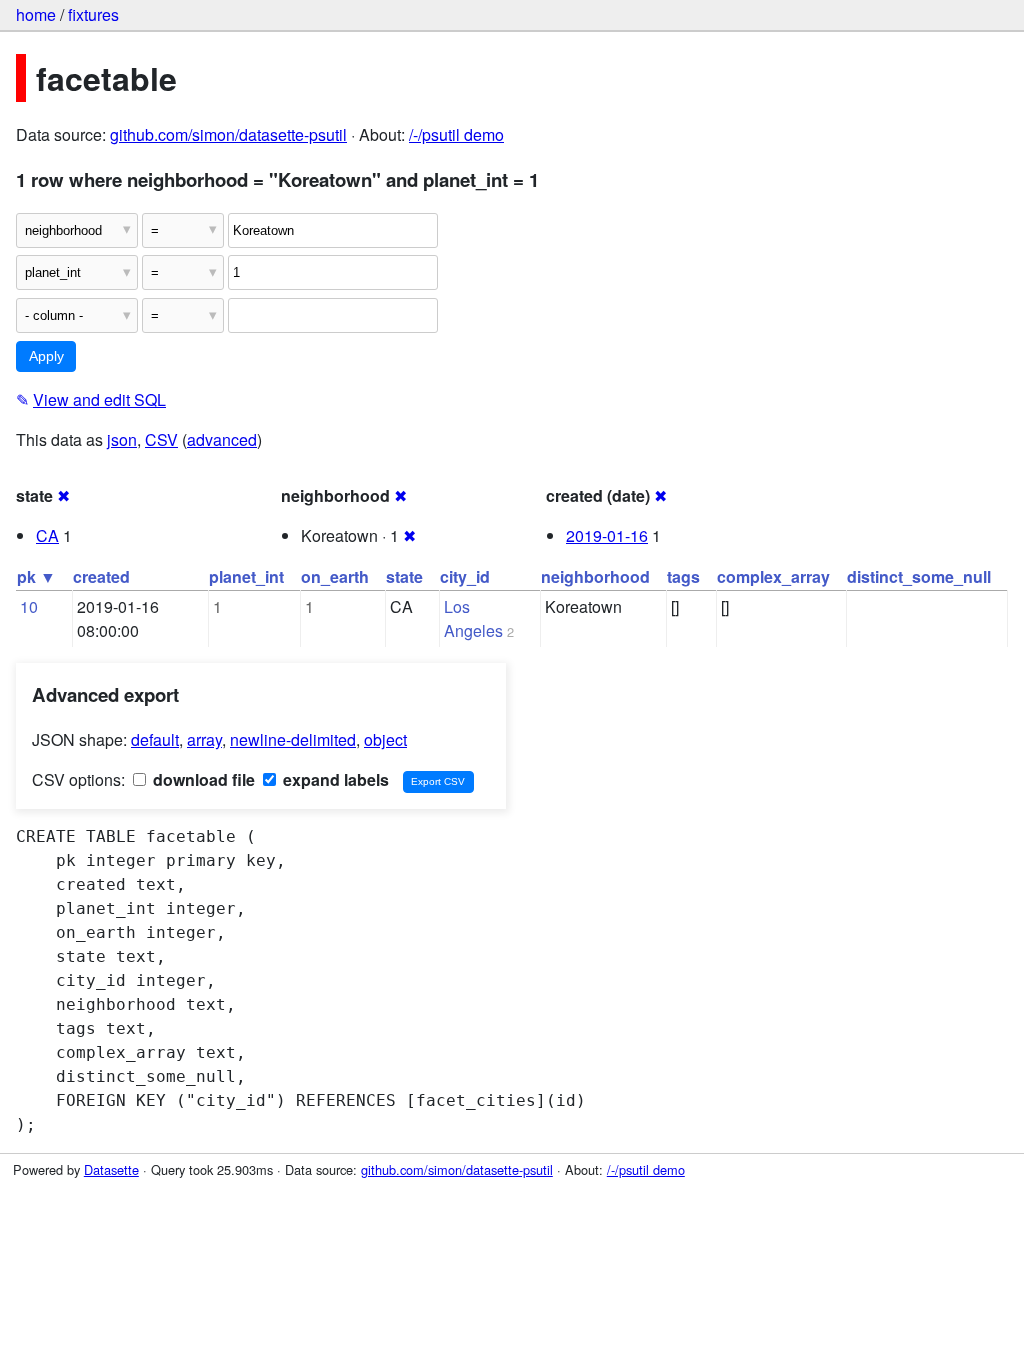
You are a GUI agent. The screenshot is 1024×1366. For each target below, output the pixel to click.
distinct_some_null (919, 576)
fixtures (93, 14)
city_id (465, 576)
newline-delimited (293, 739)
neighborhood (595, 576)
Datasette (111, 1169)
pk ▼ (36, 576)
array (204, 739)
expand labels (334, 779)
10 (29, 606)
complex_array (773, 576)
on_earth (335, 576)
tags (683, 576)
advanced (222, 439)
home (36, 14)
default (155, 739)
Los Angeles (473, 618)
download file (202, 779)
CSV (161, 439)
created (101, 576)
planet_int (246, 576)
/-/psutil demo (456, 134)
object (385, 739)
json (122, 439)
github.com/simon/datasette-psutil (228, 134)
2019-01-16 (607, 535)
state (404, 576)
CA (47, 535)
